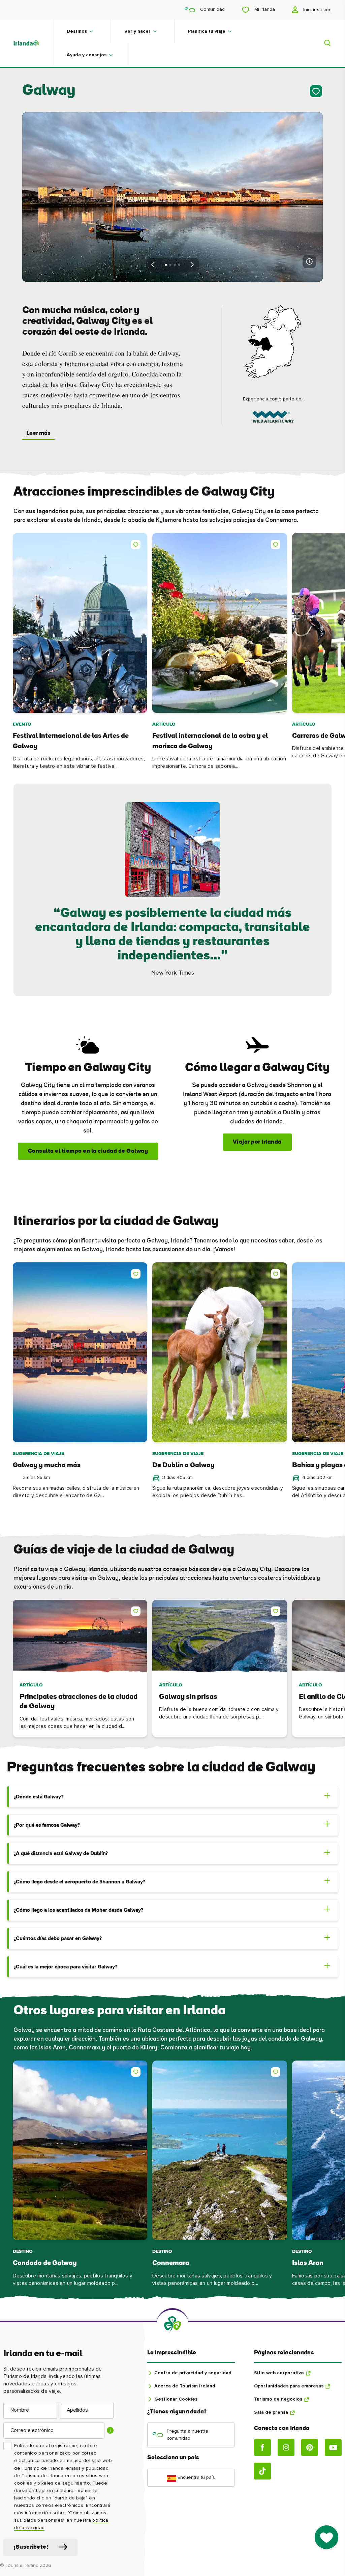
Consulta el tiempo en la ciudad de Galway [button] (88, 1151)
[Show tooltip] (110, 2430)
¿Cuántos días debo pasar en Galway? (58, 1939)
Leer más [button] (38, 433)
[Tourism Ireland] (33, 43)
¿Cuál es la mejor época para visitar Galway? (66, 1967)
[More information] (309, 261)
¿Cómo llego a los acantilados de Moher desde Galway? (79, 1910)
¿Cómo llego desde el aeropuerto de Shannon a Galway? (80, 1882)
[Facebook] (262, 2447)
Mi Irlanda (264, 9)
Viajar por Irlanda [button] (257, 1142)
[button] (137, 543)
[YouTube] (333, 2447)
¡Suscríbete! (31, 2547)
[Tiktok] (262, 2471)
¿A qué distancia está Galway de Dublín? (61, 1854)
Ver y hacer (137, 31)
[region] (172, 652)
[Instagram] (286, 2447)
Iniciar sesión (317, 10)
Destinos (77, 31)
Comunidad (212, 9)
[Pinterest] (310, 2447)
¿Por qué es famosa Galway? (47, 1825)
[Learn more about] (273, 418)
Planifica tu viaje (207, 31)
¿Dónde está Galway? (39, 1797)
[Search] (323, 43)
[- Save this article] (315, 91)
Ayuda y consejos (87, 55)
